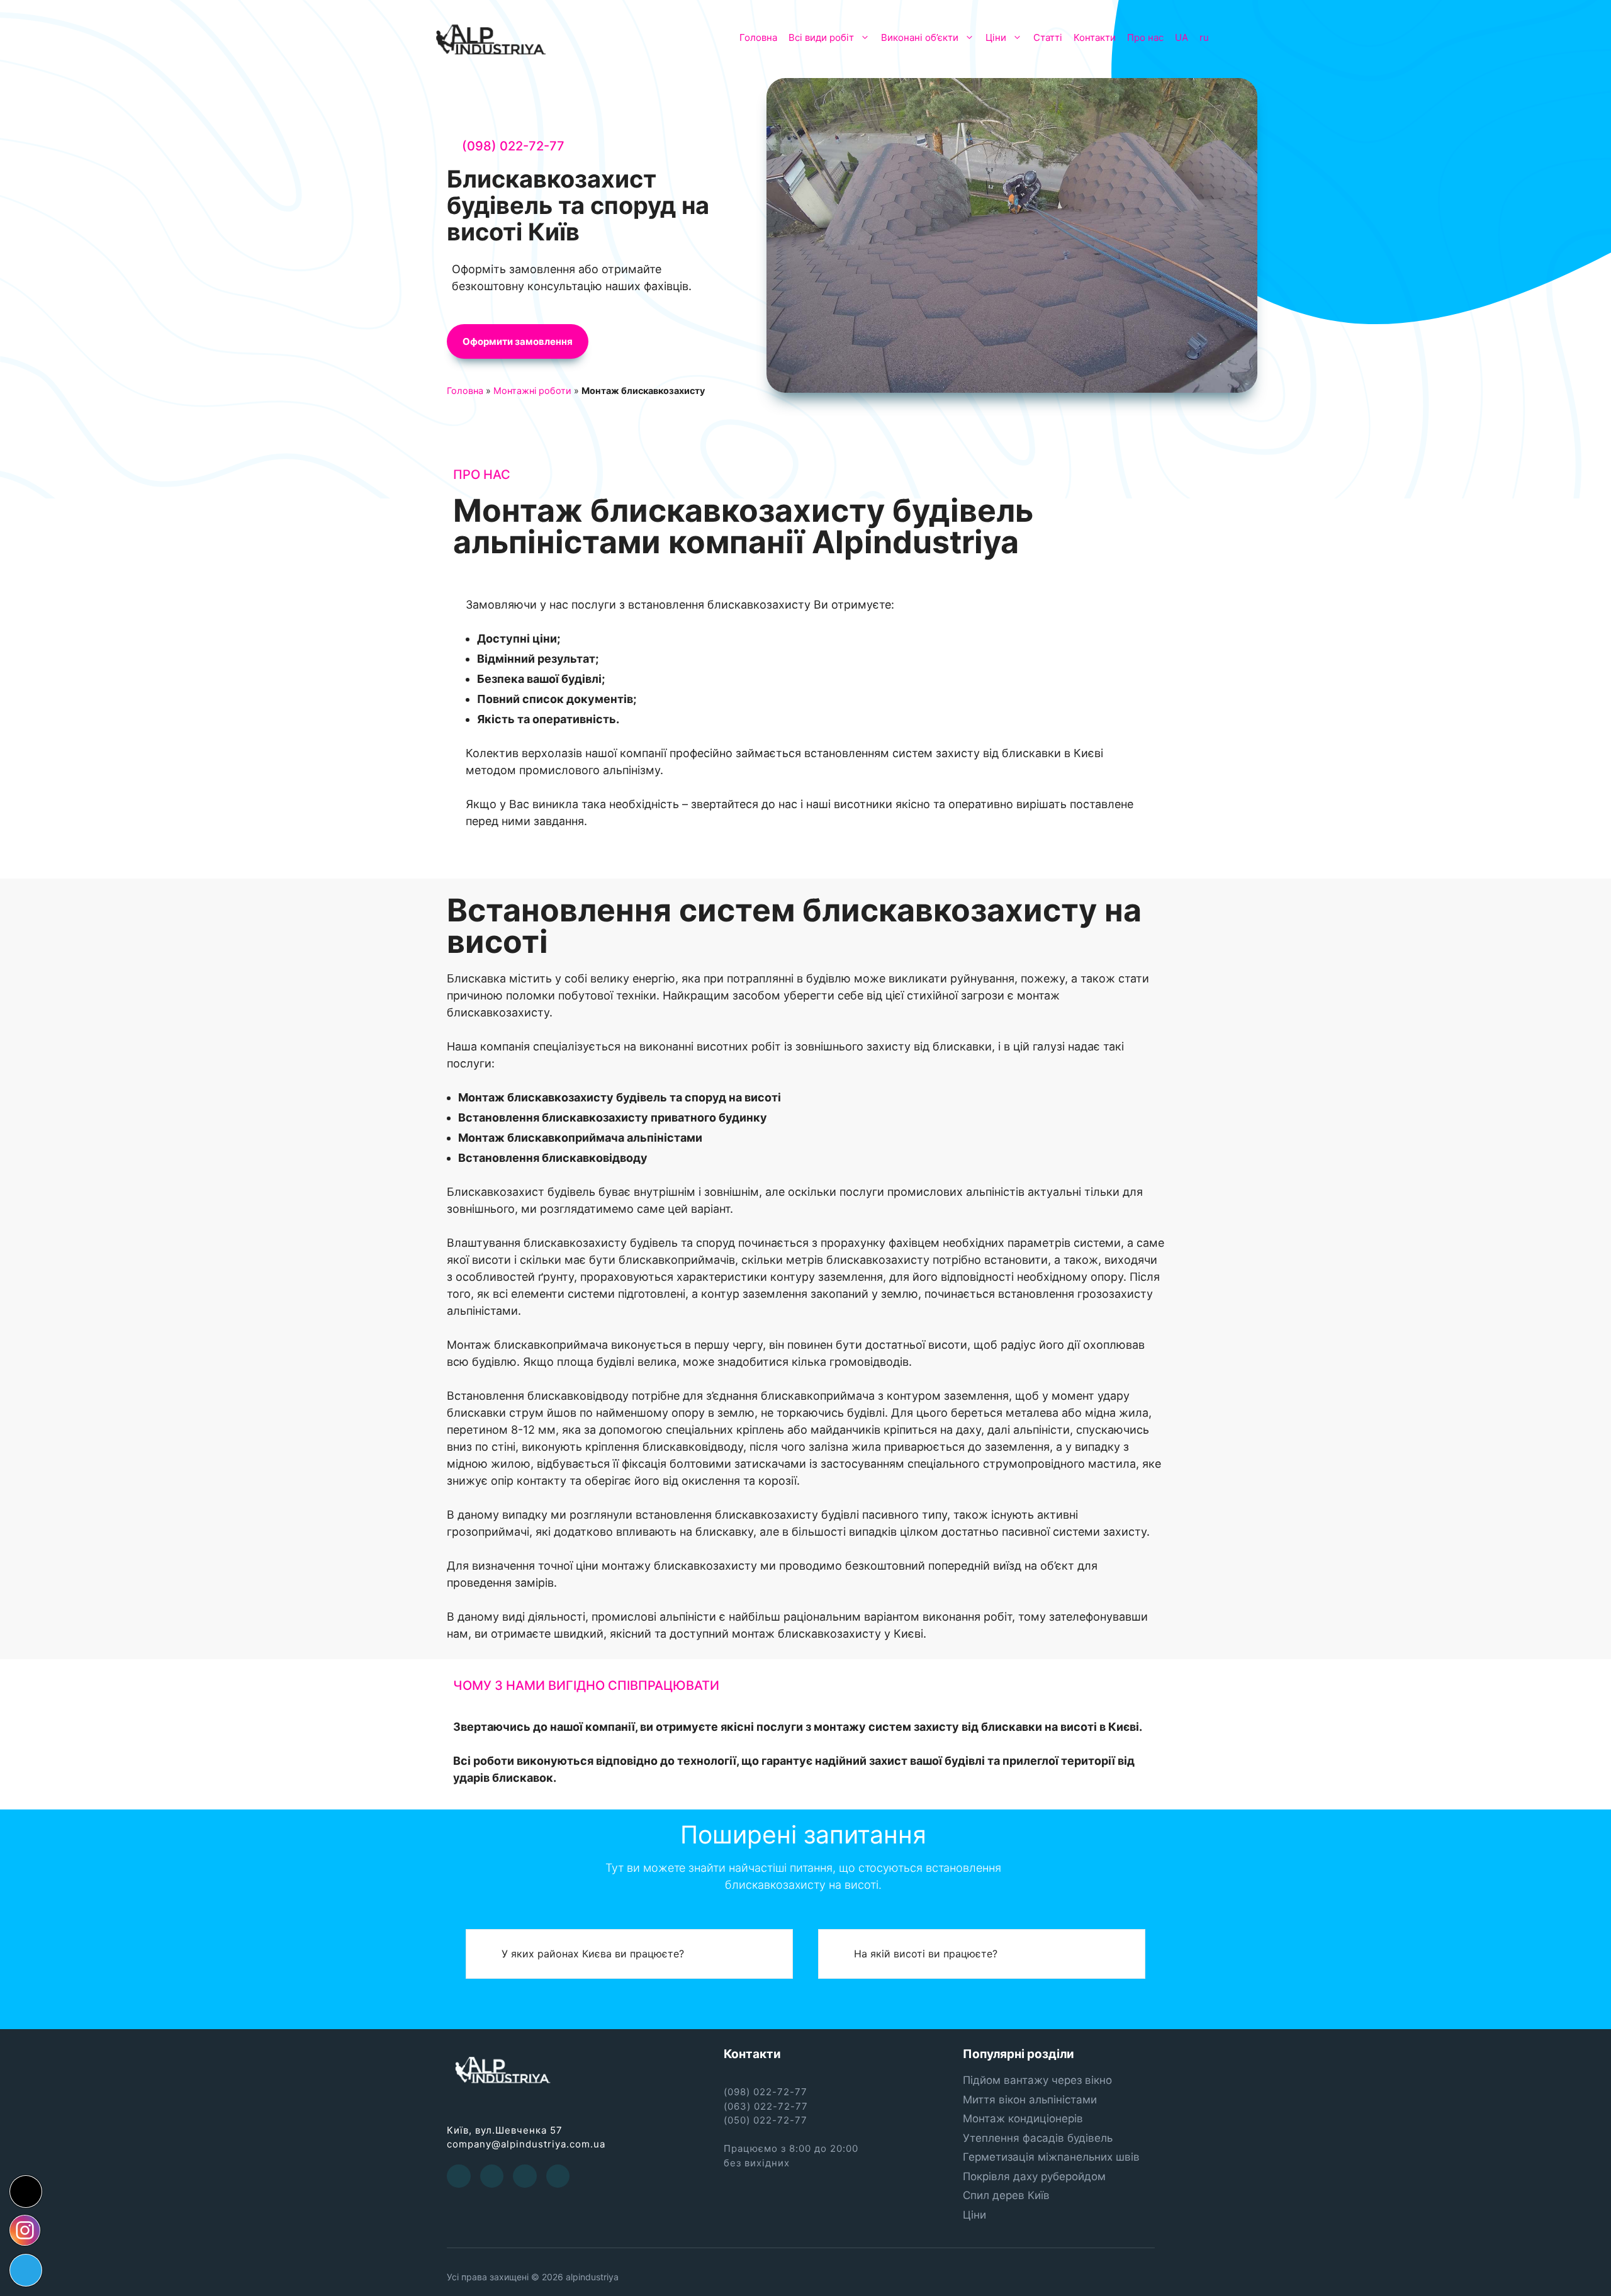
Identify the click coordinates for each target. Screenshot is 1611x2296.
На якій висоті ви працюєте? (926, 1954)
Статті (1048, 37)
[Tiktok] (26, 2192)
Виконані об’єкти (920, 37)
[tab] (629, 1954)
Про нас (1145, 37)
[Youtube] (492, 2176)
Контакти (1095, 37)
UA (1182, 37)
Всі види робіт (821, 37)
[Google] (525, 2176)
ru (1204, 37)
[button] (518, 341)
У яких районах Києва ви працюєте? (593, 1954)
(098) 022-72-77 (513, 146)
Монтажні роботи (532, 391)
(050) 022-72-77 (766, 2120)
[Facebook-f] (459, 2176)
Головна (758, 37)
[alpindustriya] (491, 38)
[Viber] (558, 2176)
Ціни (996, 37)
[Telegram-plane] (26, 2270)
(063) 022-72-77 (766, 2106)
